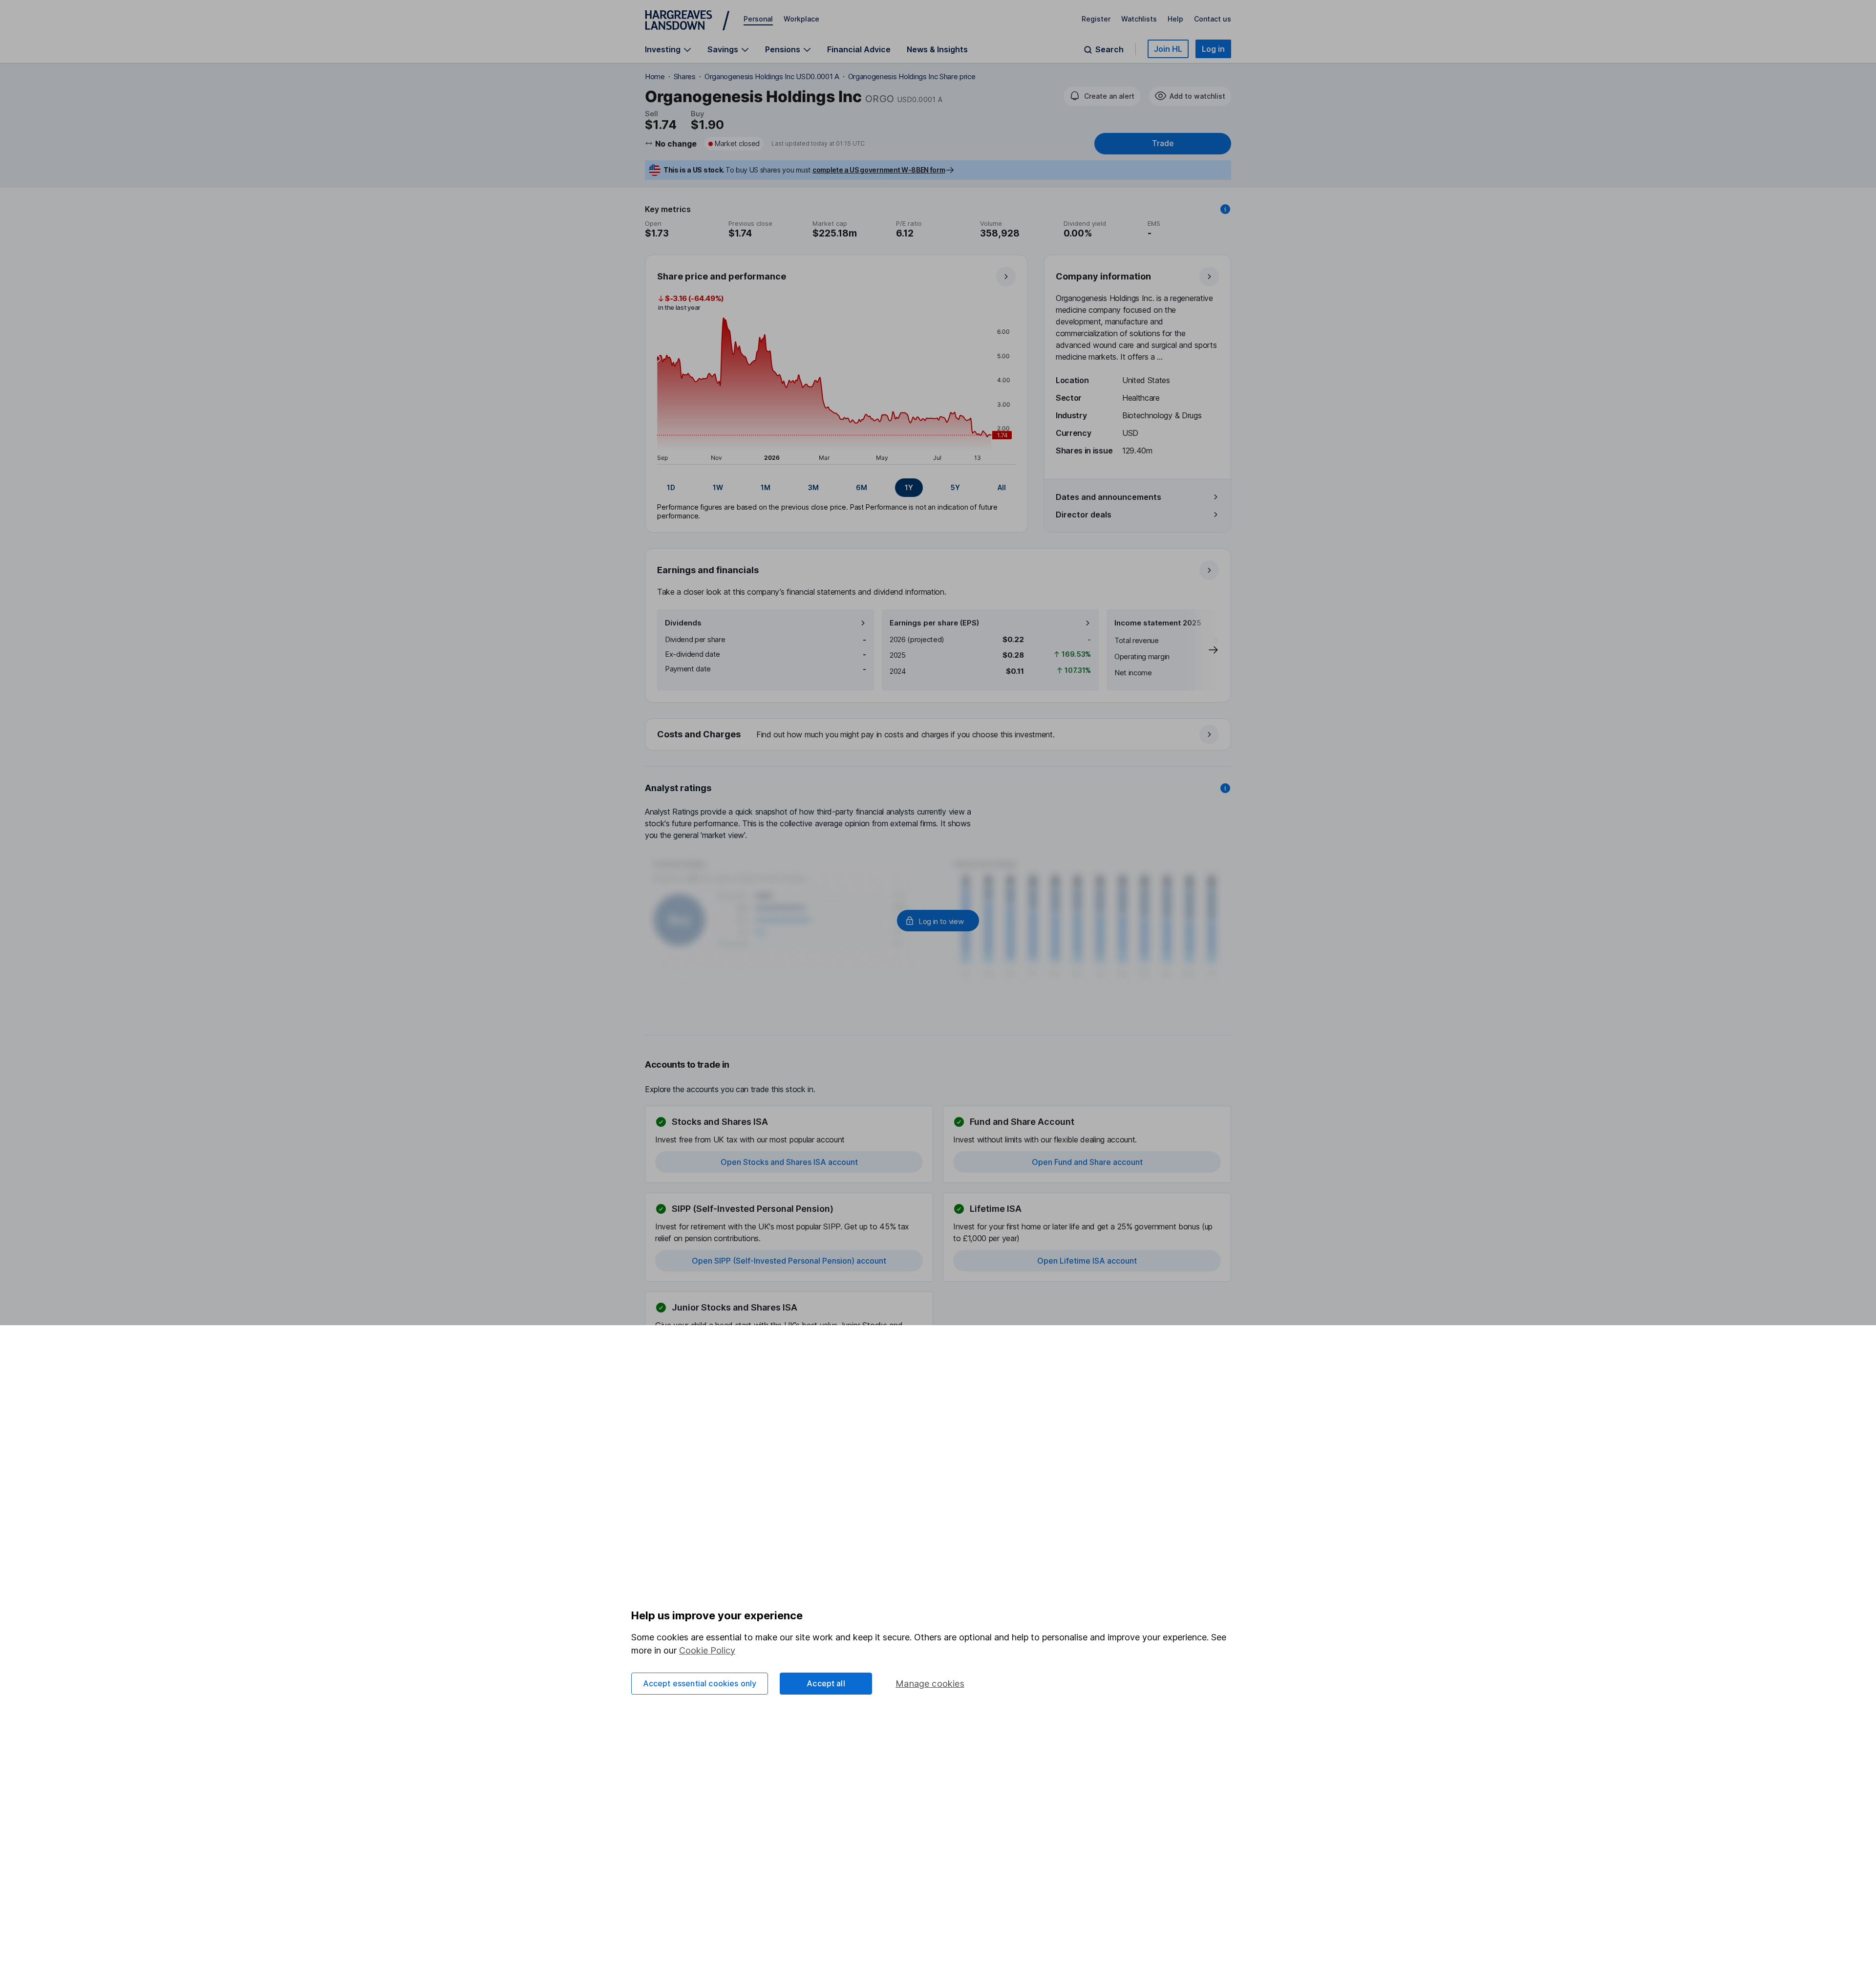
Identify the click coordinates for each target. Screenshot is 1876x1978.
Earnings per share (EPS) (934, 623)
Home (655, 76)
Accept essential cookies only (700, 1683)
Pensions (783, 50)
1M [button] (766, 487)
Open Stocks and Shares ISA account (789, 1162)
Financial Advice (859, 49)
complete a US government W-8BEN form (879, 170)
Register (1096, 19)
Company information (1103, 276)
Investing (663, 50)
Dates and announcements (1109, 497)
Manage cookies (930, 1684)
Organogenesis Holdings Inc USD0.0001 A (772, 76)
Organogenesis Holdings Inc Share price (912, 76)
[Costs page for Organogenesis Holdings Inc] (938, 735)
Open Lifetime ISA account (1087, 1261)
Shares (685, 76)
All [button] (1002, 487)
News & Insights (937, 49)
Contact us (1213, 19)
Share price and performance (722, 276)
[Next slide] (1203, 650)
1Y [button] (909, 487)
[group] (836, 488)
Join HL (1168, 49)
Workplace (801, 19)
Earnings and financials (708, 570)
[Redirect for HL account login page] (938, 921)
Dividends (683, 623)
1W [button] (718, 487)
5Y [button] (955, 487)
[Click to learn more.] (1225, 209)
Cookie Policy (707, 1650)
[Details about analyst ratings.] (1225, 788)
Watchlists (1139, 19)
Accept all (826, 1683)
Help (1175, 19)
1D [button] (671, 487)
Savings (723, 50)
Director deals (1084, 515)
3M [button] (813, 487)
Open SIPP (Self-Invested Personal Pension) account (789, 1261)
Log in (1213, 49)
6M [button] (862, 487)
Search (1109, 50)
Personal (758, 19)
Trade (1163, 143)
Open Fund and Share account (1087, 1162)
